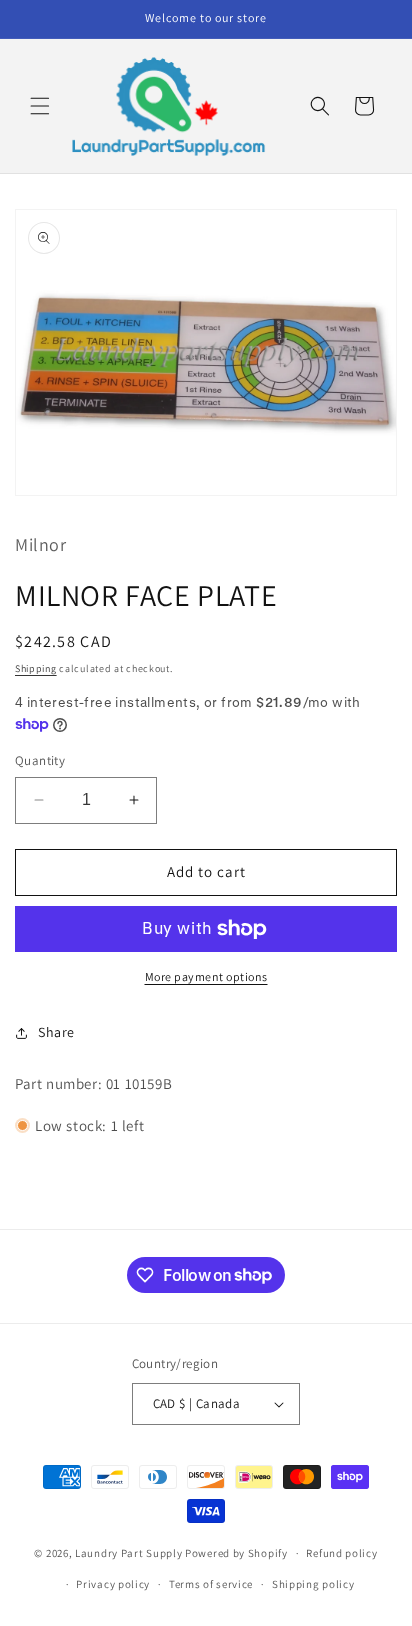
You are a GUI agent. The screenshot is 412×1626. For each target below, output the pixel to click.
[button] (40, 106)
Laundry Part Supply (130, 1553)
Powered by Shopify (236, 1553)
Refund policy (341, 1553)
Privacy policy (113, 1584)
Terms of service (211, 1584)
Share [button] (56, 1032)
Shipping (36, 668)
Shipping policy (313, 1584)
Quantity (40, 760)
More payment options (206, 976)
